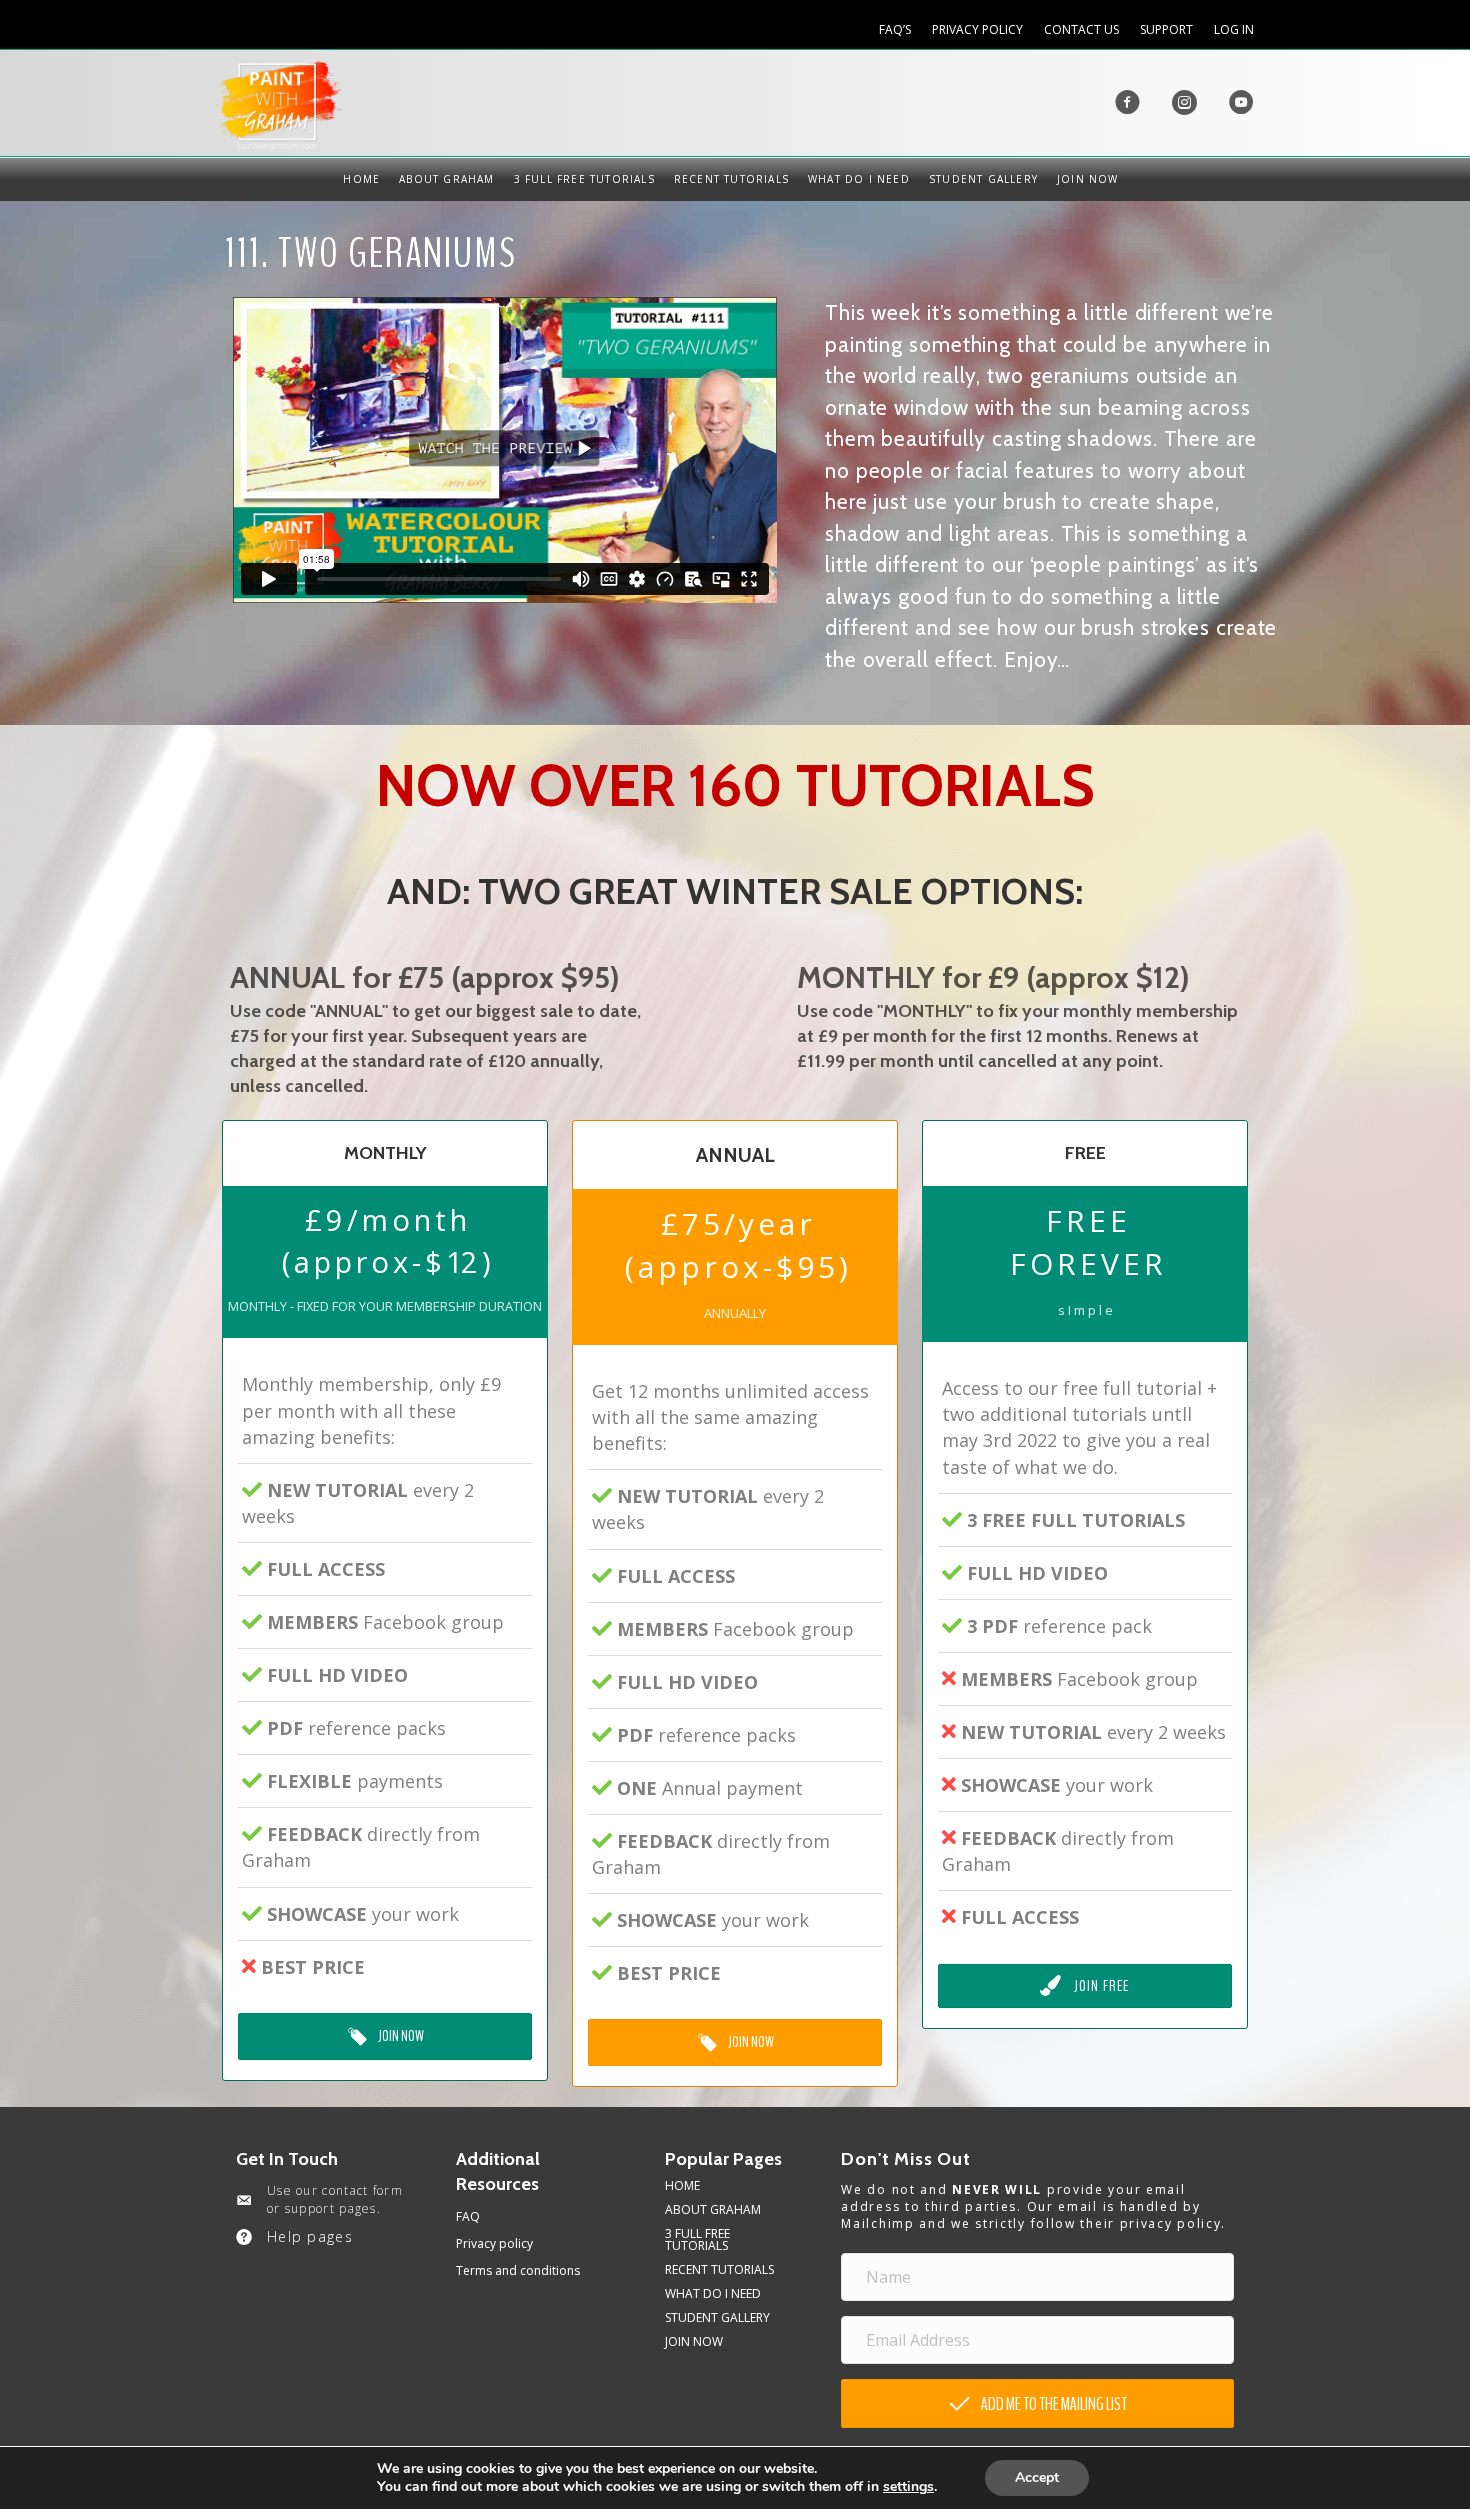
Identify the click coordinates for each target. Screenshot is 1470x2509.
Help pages (310, 2236)
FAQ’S (895, 29)
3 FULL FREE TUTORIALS (584, 179)
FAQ (468, 2216)
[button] (1037, 2403)
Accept (1037, 2477)
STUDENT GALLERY (983, 179)
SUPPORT (1166, 29)
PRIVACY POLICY (977, 29)
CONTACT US (1081, 29)
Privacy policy (494, 2243)
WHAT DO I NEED (859, 179)
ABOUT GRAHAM (446, 179)
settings (908, 2487)
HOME (361, 179)
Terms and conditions (518, 2270)
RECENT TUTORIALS (731, 179)
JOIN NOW (1088, 179)
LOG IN (1234, 29)
